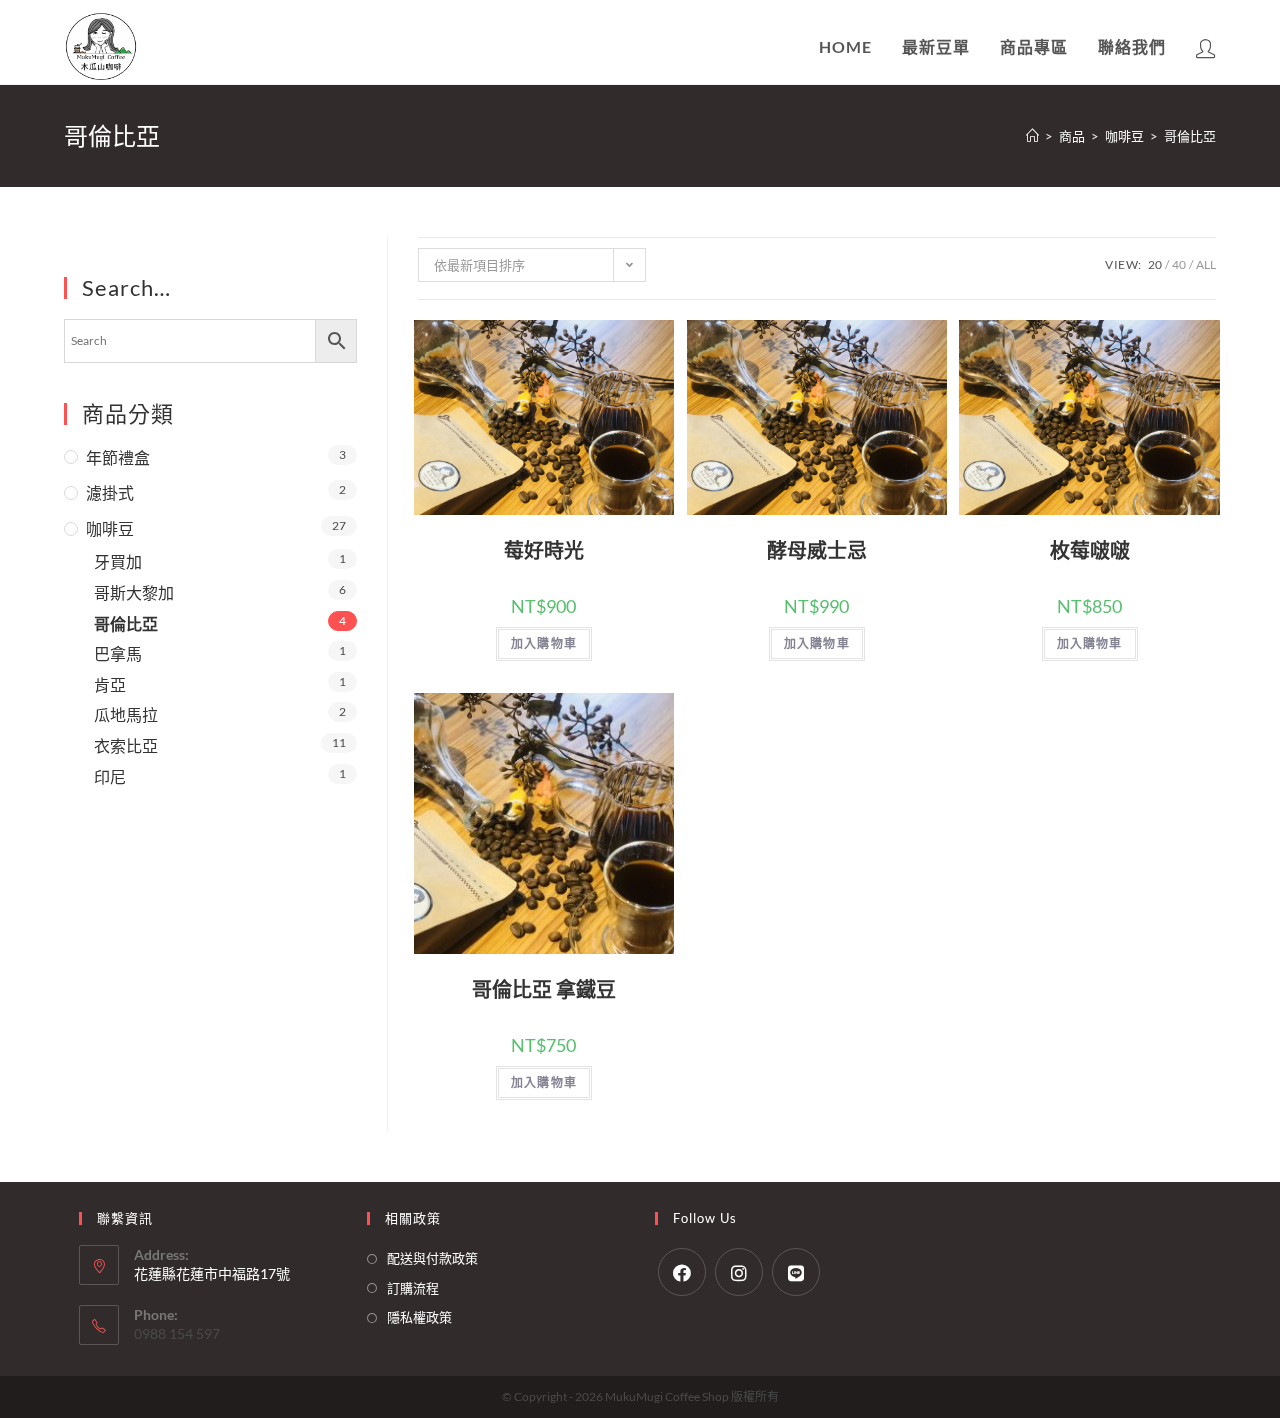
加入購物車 (544, 643)
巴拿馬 (118, 653)
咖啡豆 (110, 528)
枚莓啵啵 (1090, 550)
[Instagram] (739, 1272)
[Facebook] (682, 1272)
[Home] (1032, 136)
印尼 (110, 776)
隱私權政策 (419, 1317)
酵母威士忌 (817, 550)
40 (1179, 264)
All (1206, 264)
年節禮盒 (118, 457)
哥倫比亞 (126, 623)
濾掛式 (110, 492)
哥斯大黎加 (134, 592)
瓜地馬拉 (126, 714)
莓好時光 (544, 550)
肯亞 (110, 684)
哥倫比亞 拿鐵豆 (544, 989)
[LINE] (796, 1272)
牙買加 (118, 561)
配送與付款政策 (432, 1258)
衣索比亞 (126, 745)
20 (1155, 264)
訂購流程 (413, 1288)
